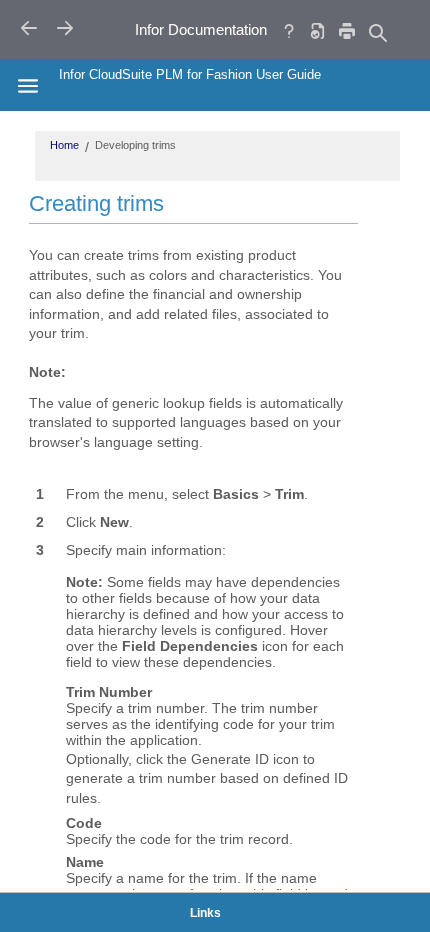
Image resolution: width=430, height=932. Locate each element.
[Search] (377, 32)
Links (205, 913)
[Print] (347, 30)
